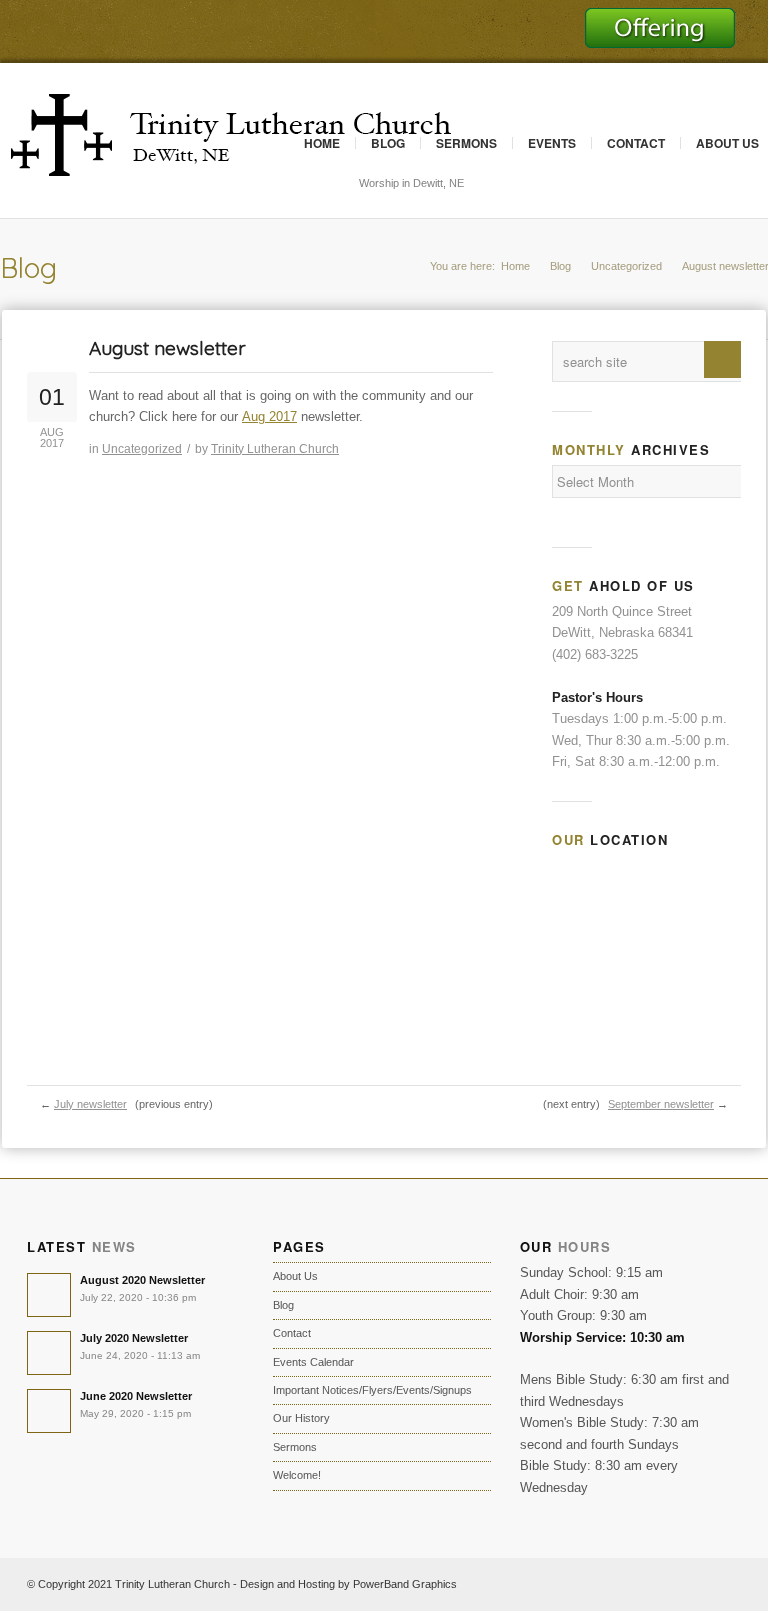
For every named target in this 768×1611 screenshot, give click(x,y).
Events (552, 143)
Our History (301, 1418)
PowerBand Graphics (405, 1584)
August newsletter (167, 348)
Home (322, 143)
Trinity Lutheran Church (275, 449)
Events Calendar (313, 1362)
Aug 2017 (269, 416)
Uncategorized (626, 266)
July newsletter (90, 1104)
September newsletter (661, 1104)
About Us (295, 1276)
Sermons (466, 143)
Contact (636, 143)
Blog (388, 143)
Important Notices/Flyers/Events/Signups (372, 1390)
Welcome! (297, 1475)
